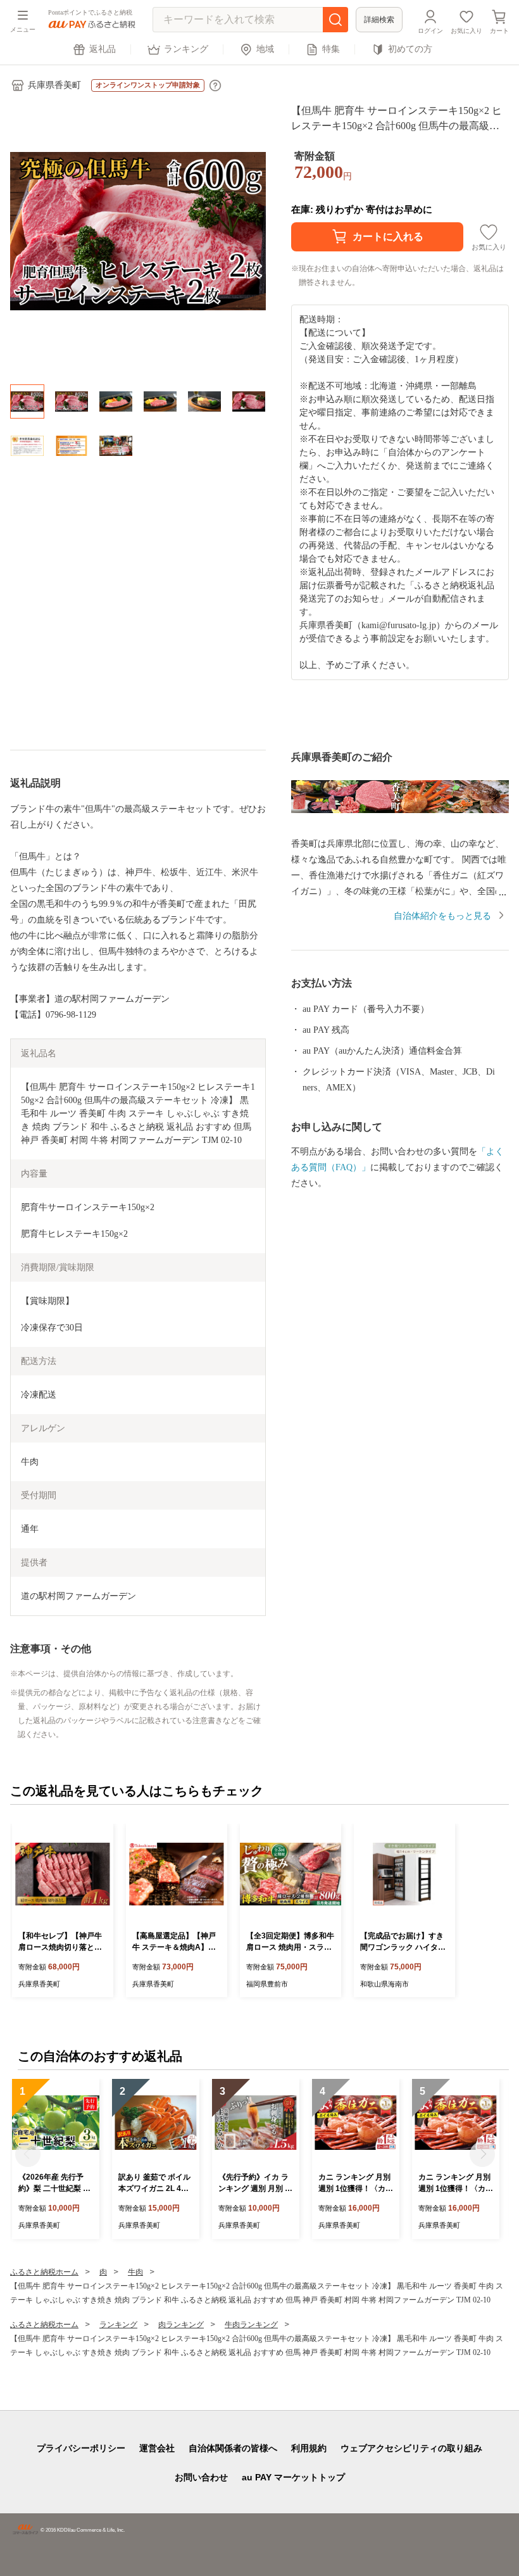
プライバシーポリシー (81, 2448)
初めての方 (410, 49)
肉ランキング (181, 2325)
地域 (265, 49)
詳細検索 (379, 20)
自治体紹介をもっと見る (442, 916)
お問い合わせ (201, 2477)
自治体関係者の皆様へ (233, 2448)
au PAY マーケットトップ (293, 2477)
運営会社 (157, 2448)
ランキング (186, 49)
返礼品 (103, 49)
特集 (331, 49)
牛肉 (135, 2272)
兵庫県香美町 (54, 85)
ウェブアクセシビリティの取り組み (411, 2448)
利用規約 (309, 2448)
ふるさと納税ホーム (44, 2272)
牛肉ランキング (251, 2325)
